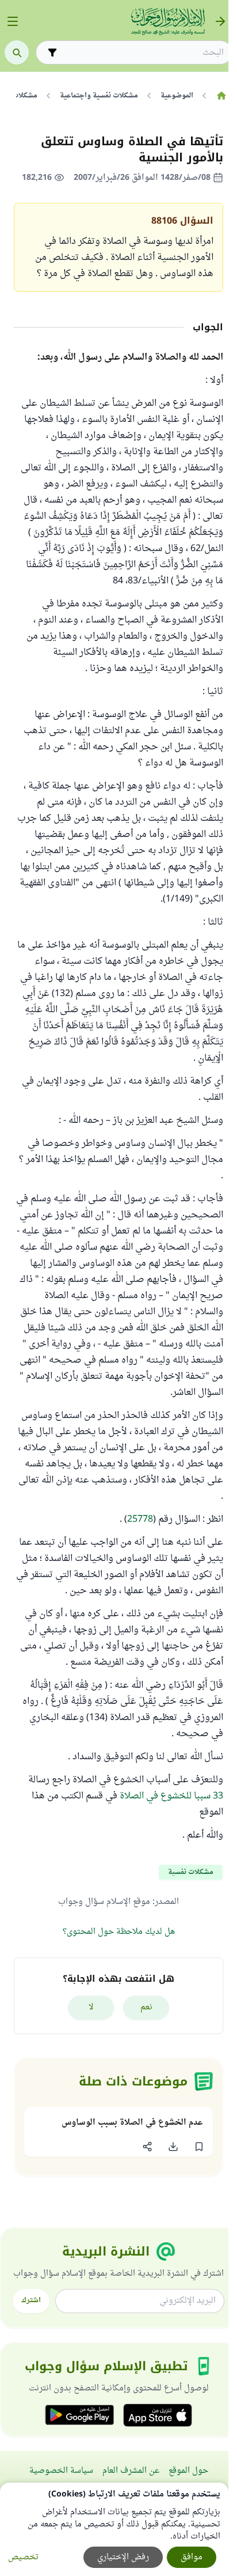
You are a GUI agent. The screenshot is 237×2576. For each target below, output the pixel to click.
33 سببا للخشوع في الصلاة (171, 1796)
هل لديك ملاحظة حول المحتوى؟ (119, 1932)
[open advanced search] (52, 52)
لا (91, 2007)
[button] (199, 2147)
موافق (192, 2557)
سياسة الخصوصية (61, 2471)
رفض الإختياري (123, 2557)
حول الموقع (188, 2471)
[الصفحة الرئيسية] (221, 96)
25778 (140, 1519)
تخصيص (23, 2557)
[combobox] (142, 53)
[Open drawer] (13, 21)
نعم (146, 2007)
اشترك (31, 2300)
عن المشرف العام (131, 2471)
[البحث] (17, 52)
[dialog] (114, 2529)
